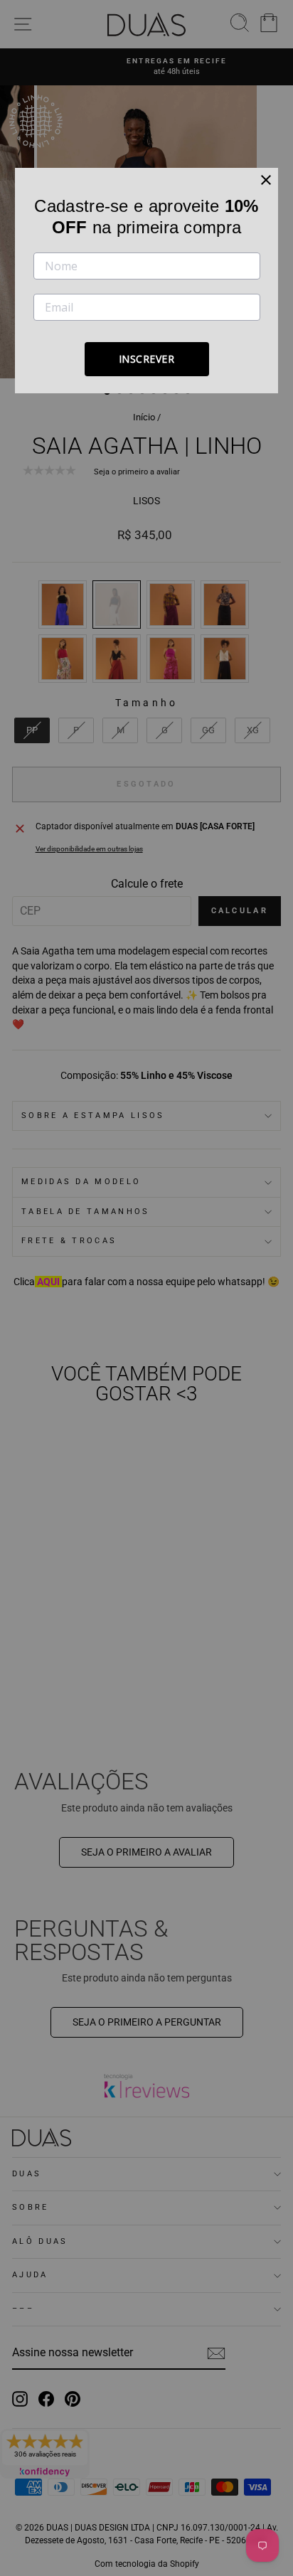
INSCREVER (147, 359)
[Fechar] (266, 180)
